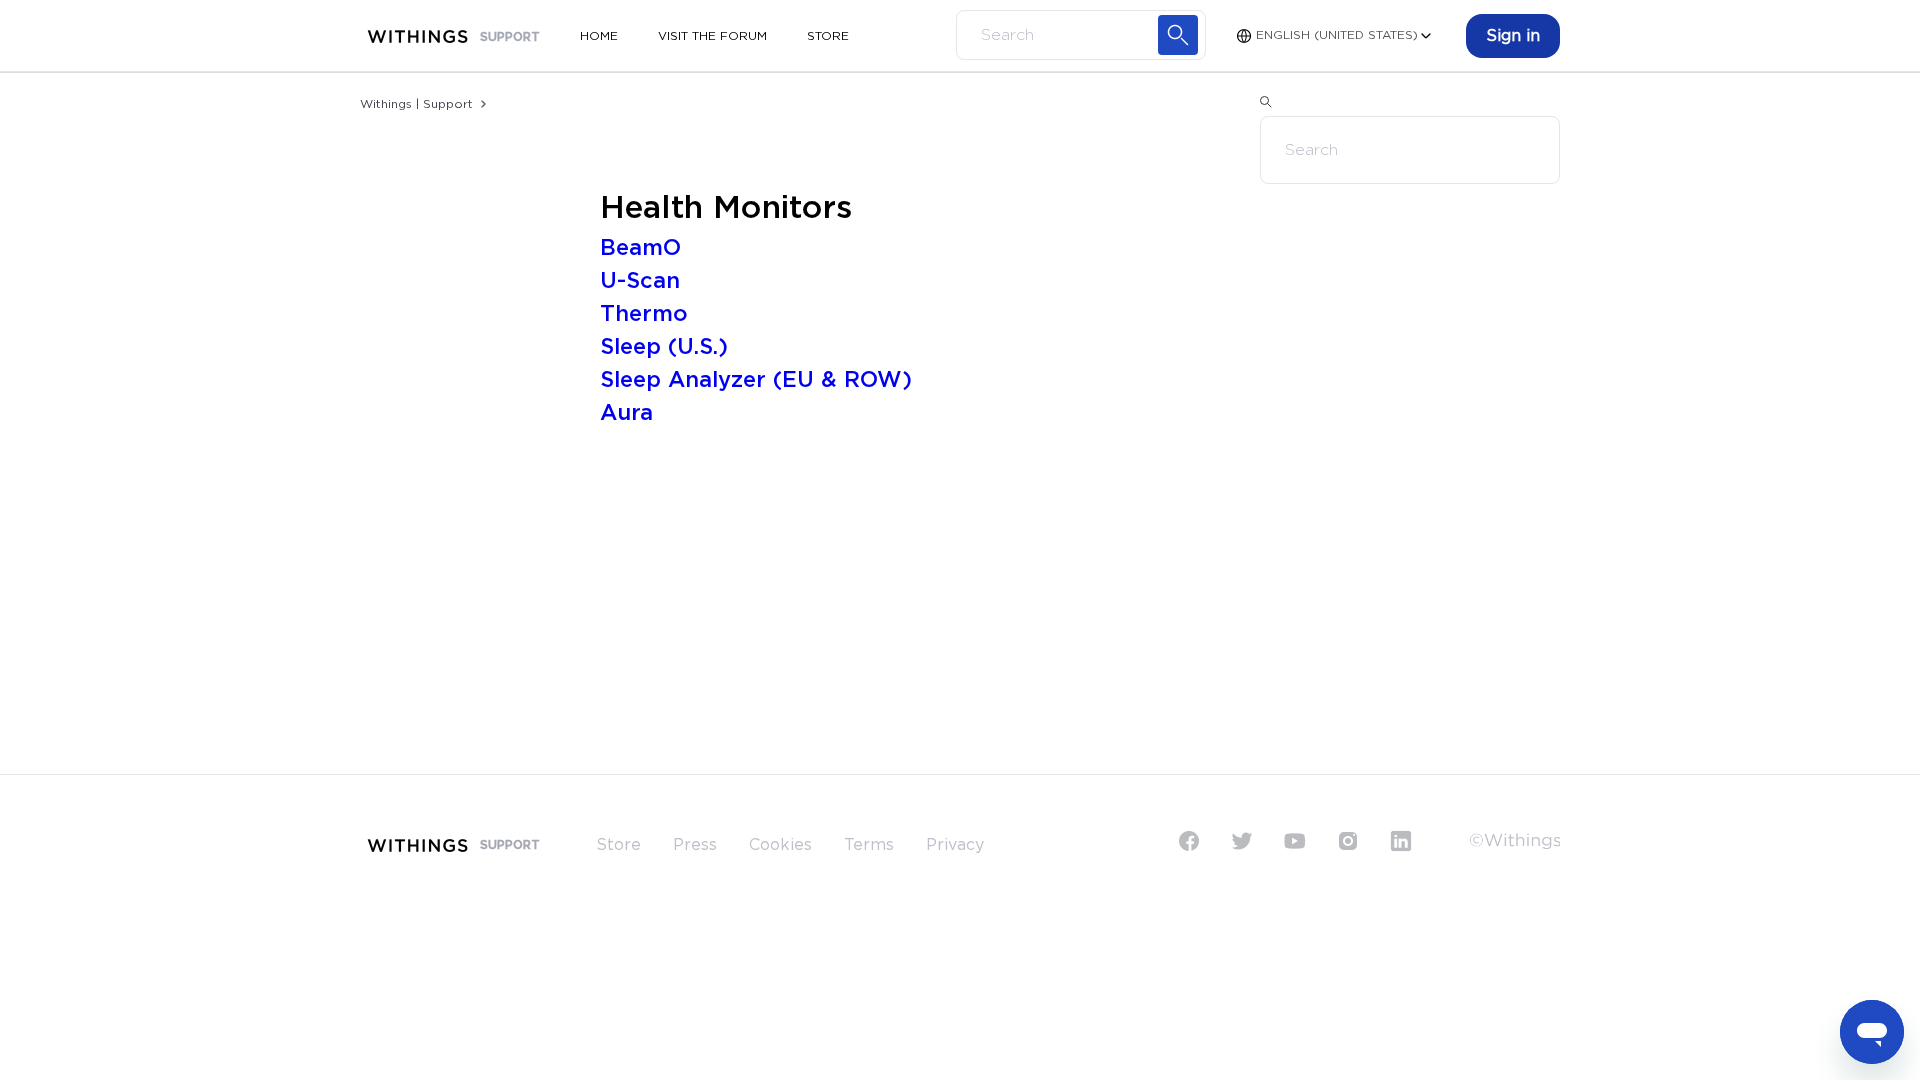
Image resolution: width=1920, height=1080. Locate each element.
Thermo (644, 314)
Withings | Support (416, 104)
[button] (1513, 36)
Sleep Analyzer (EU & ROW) (756, 380)
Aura (626, 413)
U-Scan (640, 281)
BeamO (640, 248)
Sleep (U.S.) (664, 347)
